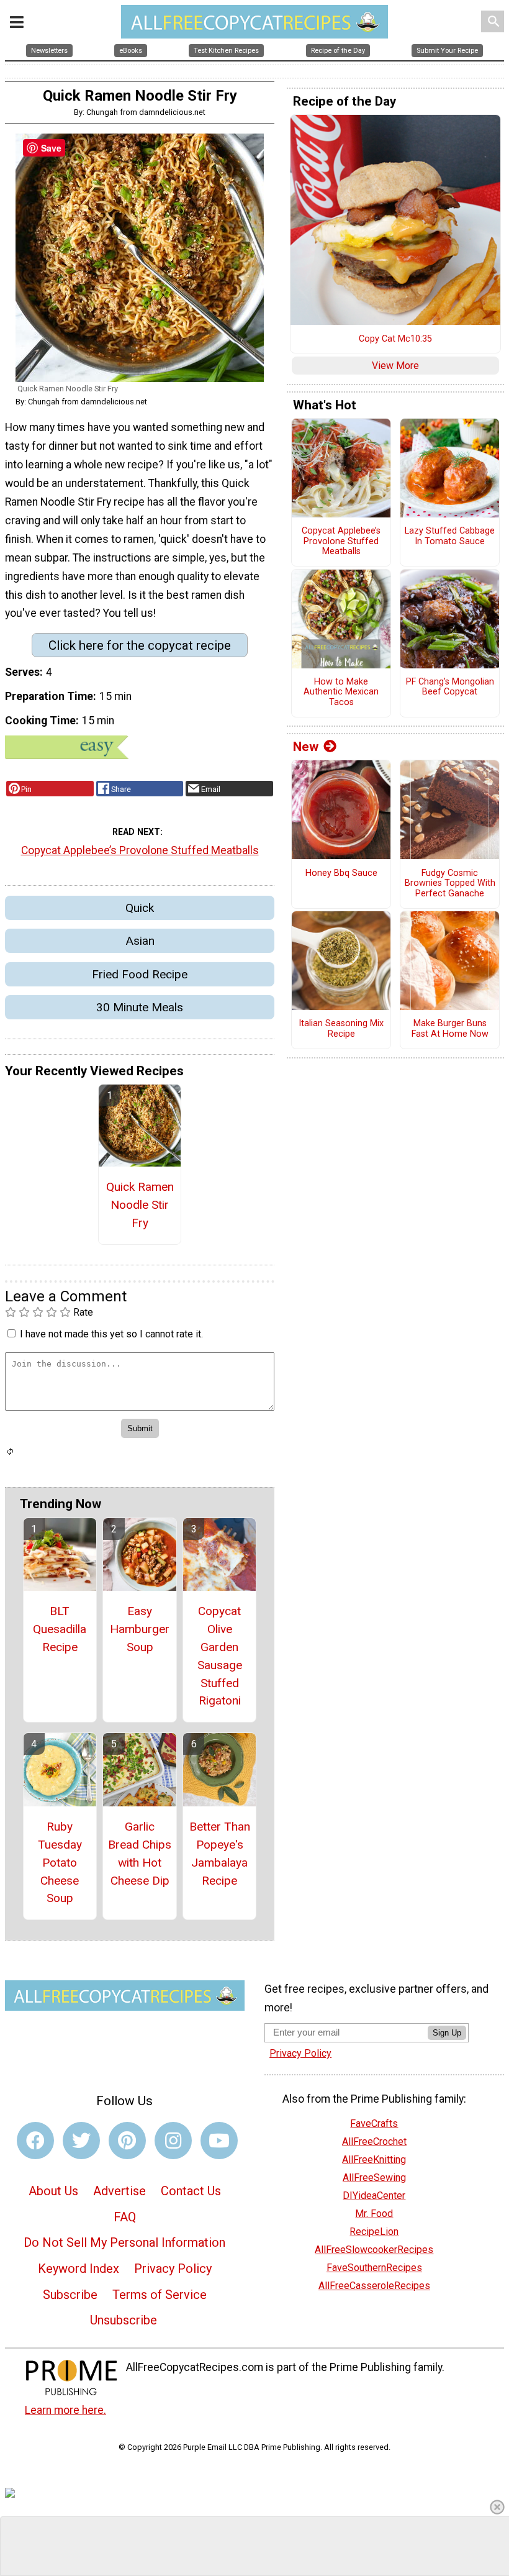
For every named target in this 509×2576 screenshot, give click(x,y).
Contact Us (191, 2191)
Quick (140, 908)
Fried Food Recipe (140, 974)
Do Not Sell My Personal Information (124, 2242)
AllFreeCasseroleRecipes (374, 2286)
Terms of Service (160, 2295)
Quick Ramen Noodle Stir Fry (140, 1205)
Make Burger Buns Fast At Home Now (450, 1029)
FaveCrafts (374, 2123)
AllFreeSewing (374, 2178)
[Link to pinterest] (127, 2141)
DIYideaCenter (374, 2196)
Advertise (119, 2191)
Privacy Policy (173, 2269)
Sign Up (447, 2033)
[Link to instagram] (173, 2141)
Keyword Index (79, 2269)
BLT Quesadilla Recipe (60, 1629)
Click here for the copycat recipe (140, 645)
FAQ (125, 2217)
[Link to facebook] (35, 2141)
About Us (53, 2191)
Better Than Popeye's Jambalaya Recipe (220, 1853)
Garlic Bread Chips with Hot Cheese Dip (140, 1853)
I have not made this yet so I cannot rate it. (111, 1334)
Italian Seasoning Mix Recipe (341, 1029)
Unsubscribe (124, 2320)
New (306, 747)
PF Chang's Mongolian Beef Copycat (450, 687)
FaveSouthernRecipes (374, 2268)
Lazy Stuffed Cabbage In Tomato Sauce (450, 536)
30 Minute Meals (140, 1007)
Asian (140, 941)
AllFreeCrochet (374, 2141)
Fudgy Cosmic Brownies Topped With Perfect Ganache (450, 884)
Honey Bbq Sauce (341, 873)
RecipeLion (374, 2232)
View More (395, 366)
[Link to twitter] (81, 2141)
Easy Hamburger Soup (140, 1629)
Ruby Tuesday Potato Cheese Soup (60, 1862)
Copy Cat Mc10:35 (395, 339)
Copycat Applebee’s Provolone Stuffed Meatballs (140, 850)
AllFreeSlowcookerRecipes (374, 2250)
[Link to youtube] (219, 2141)
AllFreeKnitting (374, 2160)
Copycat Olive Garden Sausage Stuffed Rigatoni (220, 1656)
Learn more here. (65, 2410)
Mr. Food (374, 2214)
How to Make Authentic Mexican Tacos (341, 692)
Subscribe (70, 2295)
